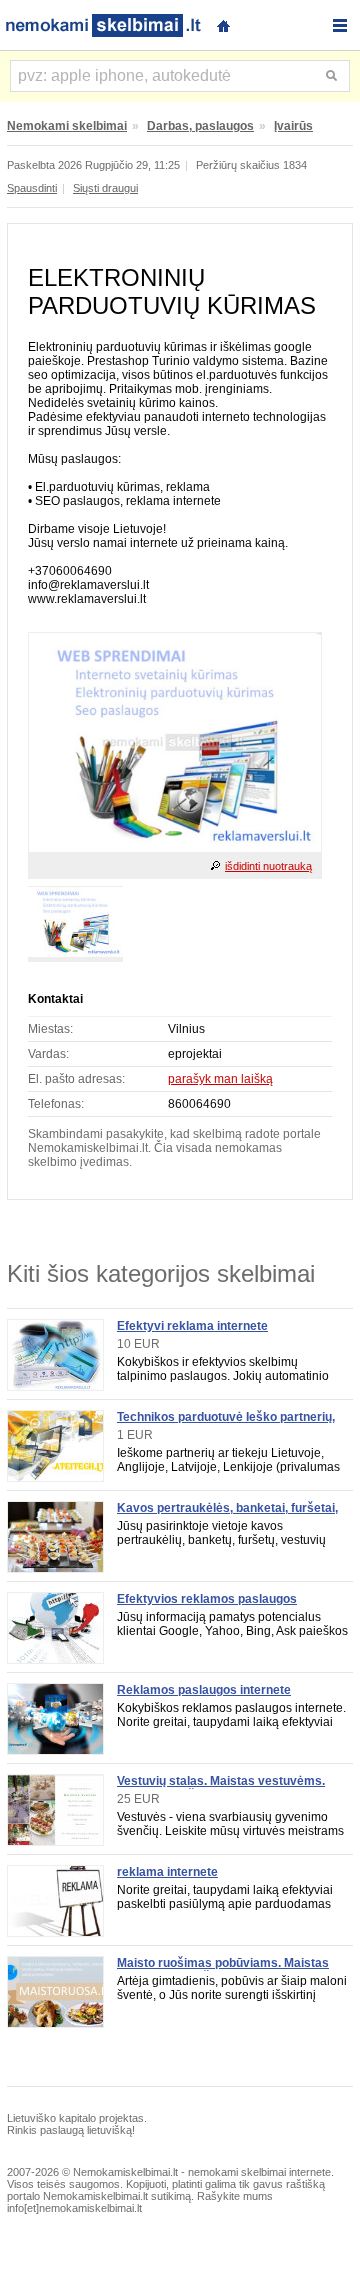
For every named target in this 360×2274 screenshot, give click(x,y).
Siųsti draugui (105, 188)
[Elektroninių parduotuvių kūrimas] (175, 848)
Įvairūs (293, 126)
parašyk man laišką (220, 1079)
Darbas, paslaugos (200, 126)
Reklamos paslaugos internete (204, 1690)
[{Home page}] (223, 23)
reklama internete (167, 1872)
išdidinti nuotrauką (268, 866)
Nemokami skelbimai (67, 126)
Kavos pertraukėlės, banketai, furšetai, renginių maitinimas (227, 1515)
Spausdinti (32, 188)
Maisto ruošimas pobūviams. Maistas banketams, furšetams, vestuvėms (223, 1970)
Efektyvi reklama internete (192, 1326)
